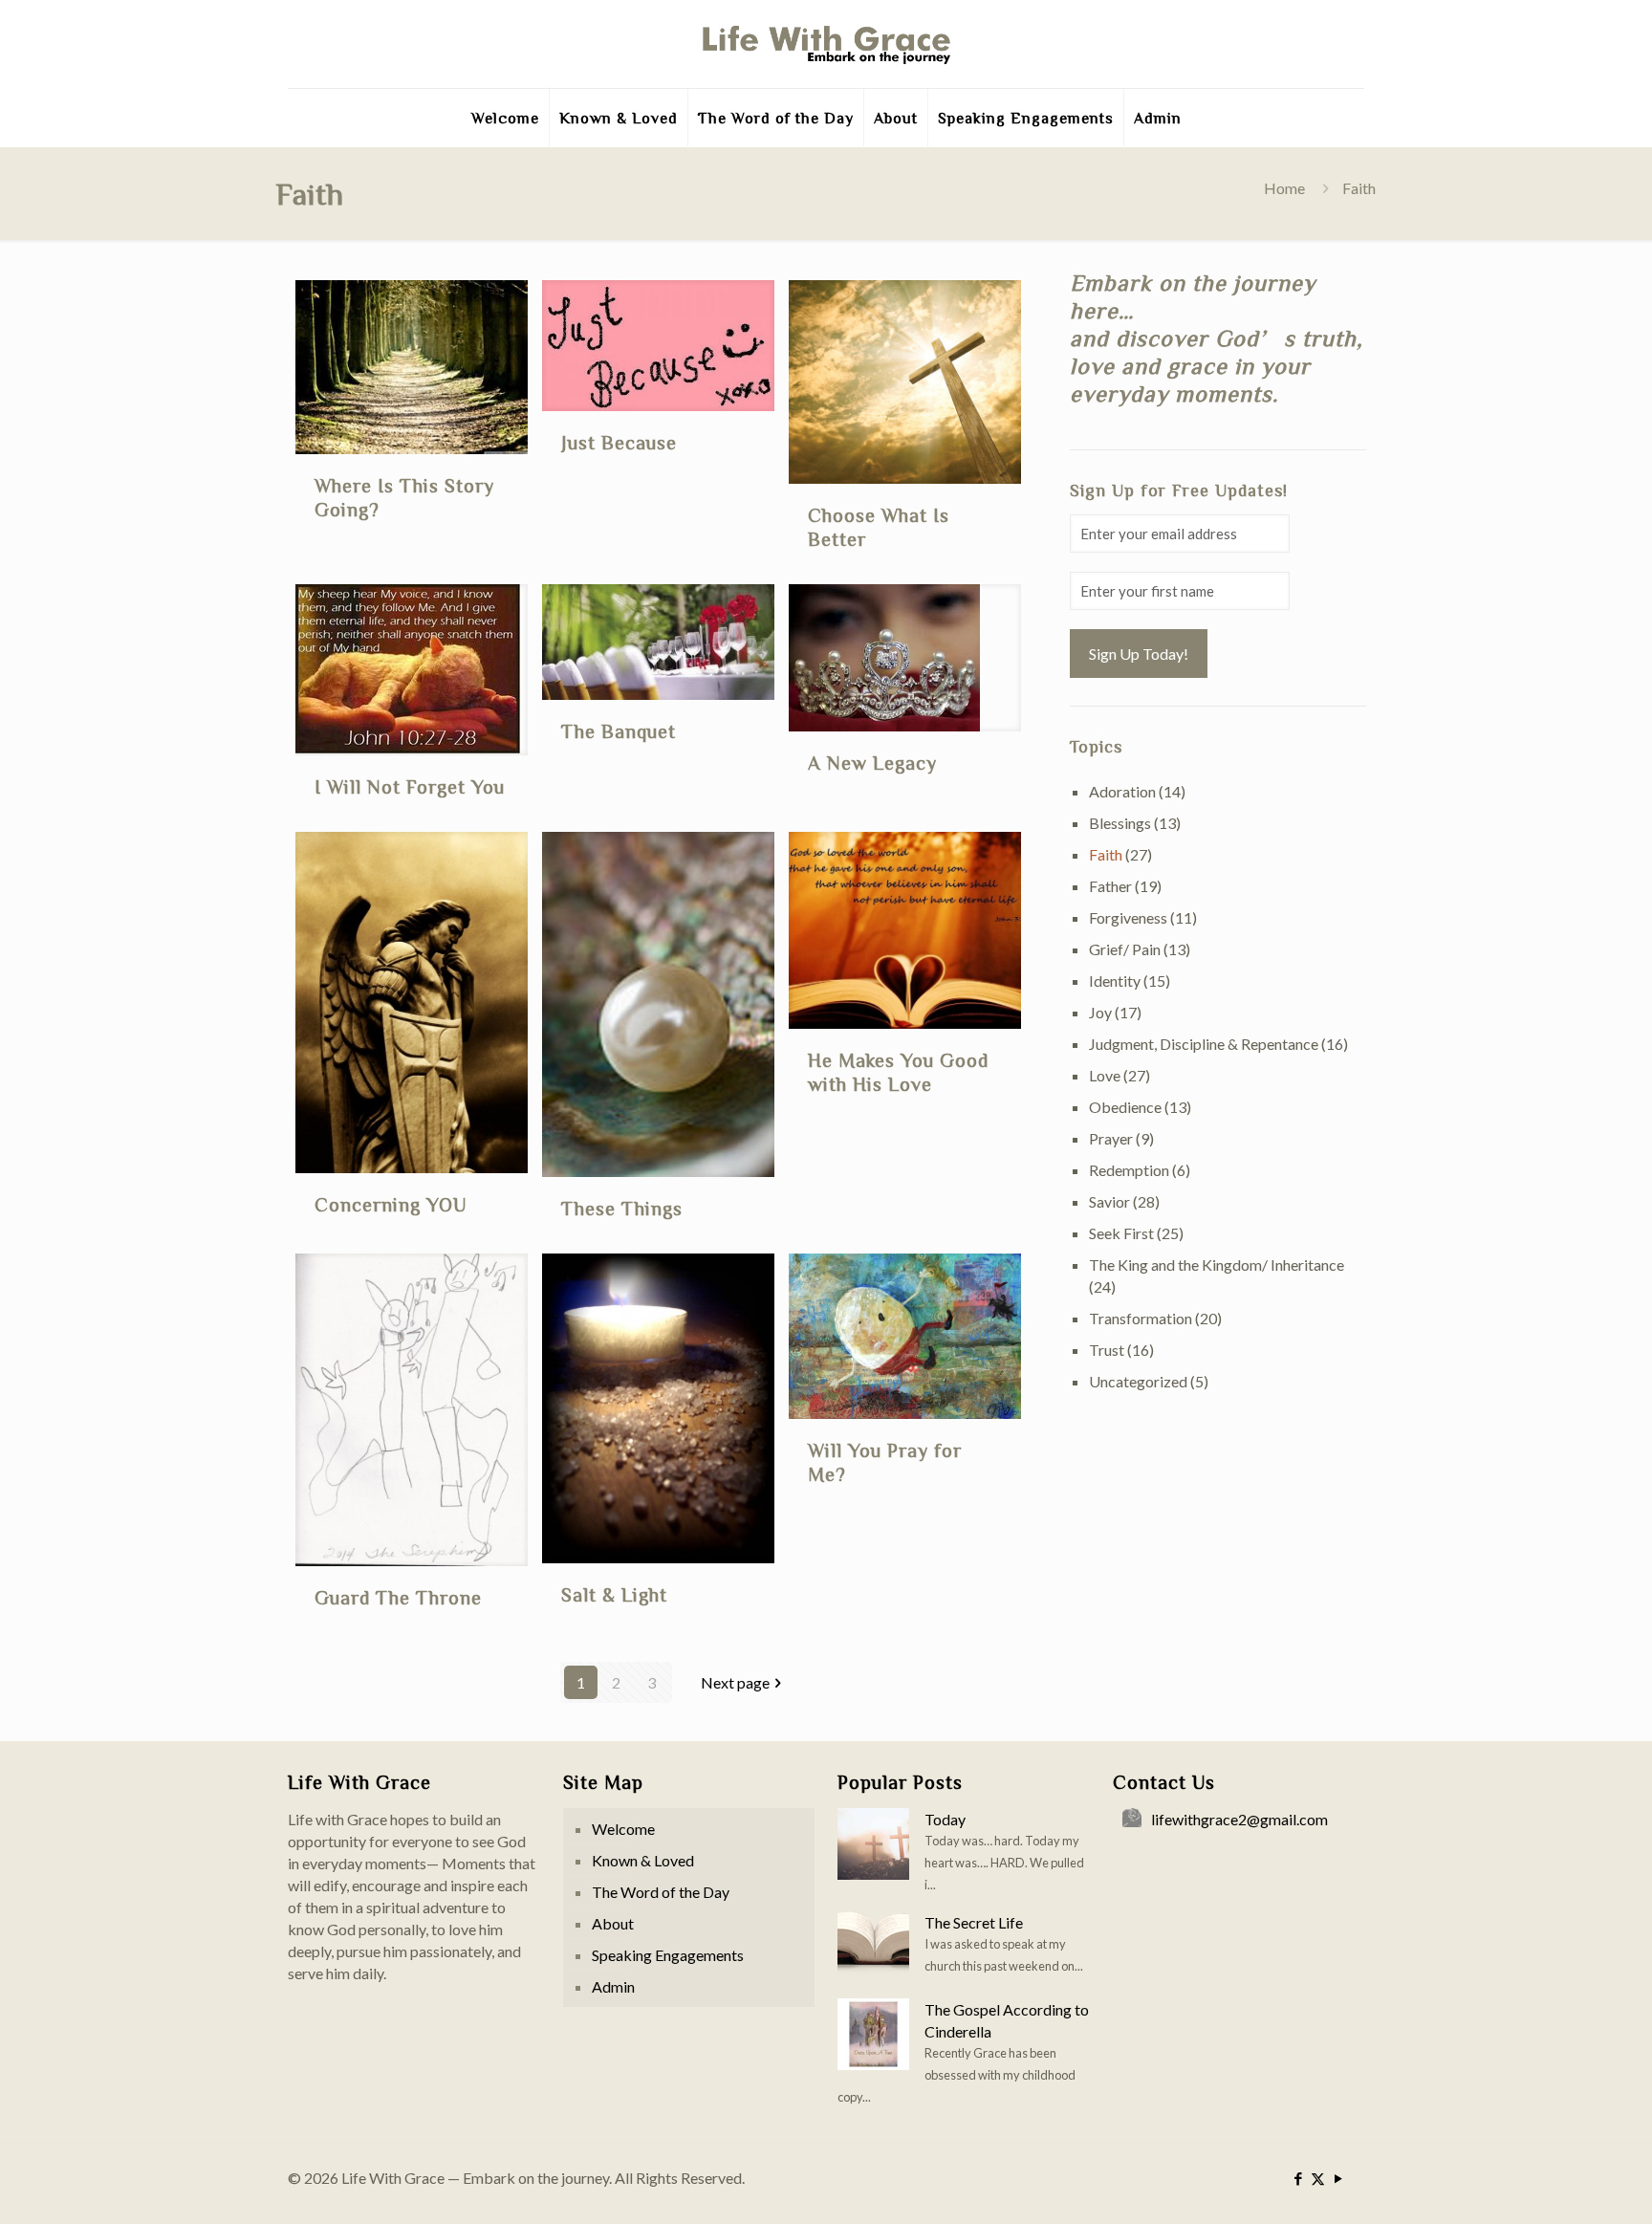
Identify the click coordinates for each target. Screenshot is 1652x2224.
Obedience (1125, 1107)
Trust (1107, 1350)
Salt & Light (614, 1594)
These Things (622, 1208)
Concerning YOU (391, 1204)
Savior (1109, 1201)
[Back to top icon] (1560, 2185)
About (613, 1923)
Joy (1100, 1012)
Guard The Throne (398, 1597)
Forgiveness (1128, 917)
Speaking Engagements (668, 1955)
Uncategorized (1138, 1381)
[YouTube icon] (1338, 2178)
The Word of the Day (661, 1892)
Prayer (1111, 1138)
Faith (1106, 854)
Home (1284, 188)
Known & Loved (643, 1860)
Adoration (1122, 791)
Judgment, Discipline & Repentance (1204, 1044)
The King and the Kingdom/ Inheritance (1217, 1265)
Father (1110, 886)
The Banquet (619, 730)
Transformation (1141, 1318)
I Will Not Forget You (410, 786)
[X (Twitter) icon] (1318, 2178)
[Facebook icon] (1298, 2178)
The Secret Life (974, 1922)
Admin (613, 1986)
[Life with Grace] (826, 44)
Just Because (619, 442)
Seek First (1121, 1233)
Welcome (623, 1829)
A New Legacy (872, 762)
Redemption (1129, 1170)
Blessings (1120, 823)
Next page (735, 1682)
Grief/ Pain (1125, 949)
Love (1105, 1075)
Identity (1115, 981)
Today (945, 1819)
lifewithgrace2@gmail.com (1239, 1819)
